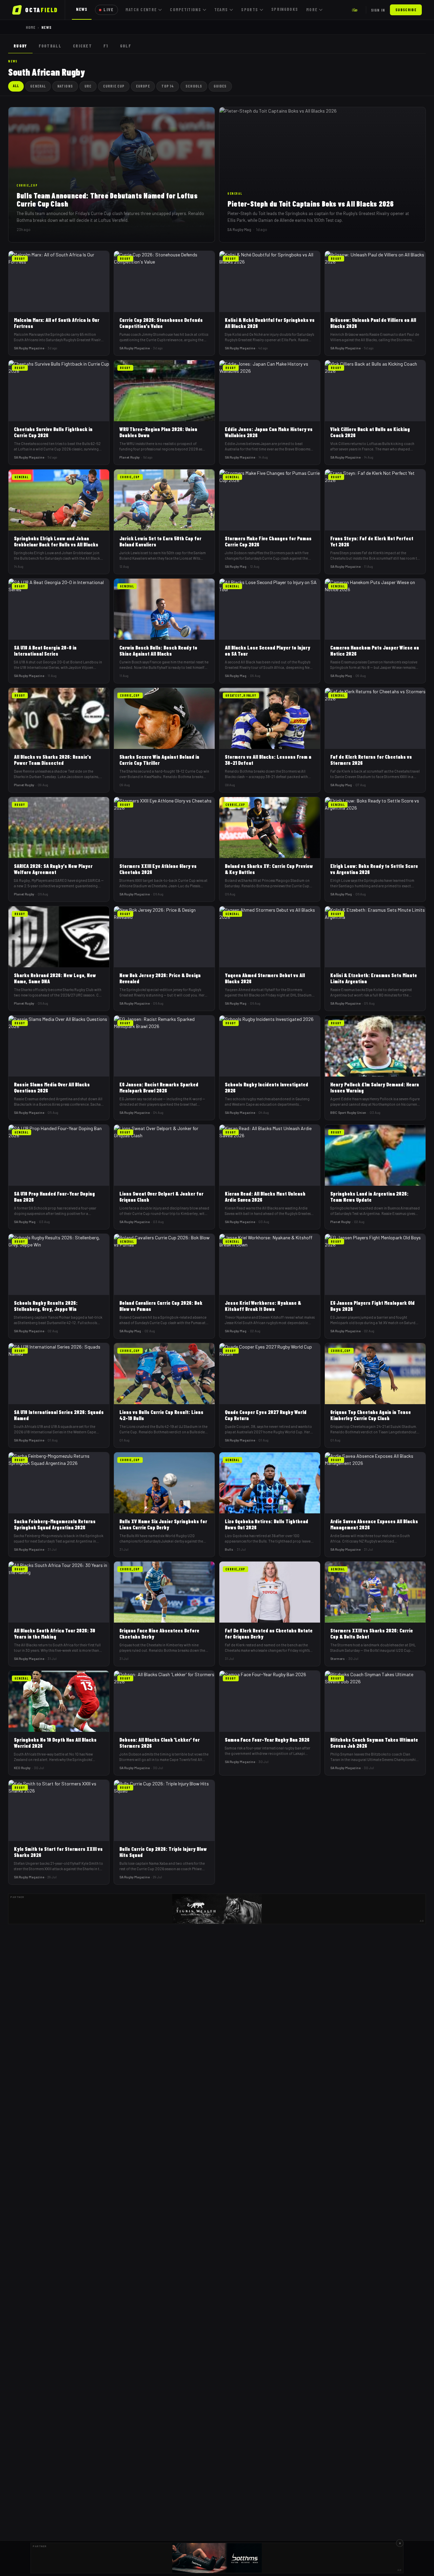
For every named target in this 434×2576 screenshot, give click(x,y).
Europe (143, 86)
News (82, 9)
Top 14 (168, 86)
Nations (65, 86)
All (16, 86)
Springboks (285, 9)
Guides (220, 86)
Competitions (185, 9)
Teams (221, 9)
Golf (126, 46)
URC (88, 86)
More (312, 9)
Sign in (378, 10)
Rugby (20, 46)
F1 (106, 46)
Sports (250, 9)
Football (50, 46)
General (38, 86)
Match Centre (141, 9)
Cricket (82, 46)
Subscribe (406, 10)
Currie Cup (114, 86)
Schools (194, 86)
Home (31, 27)
